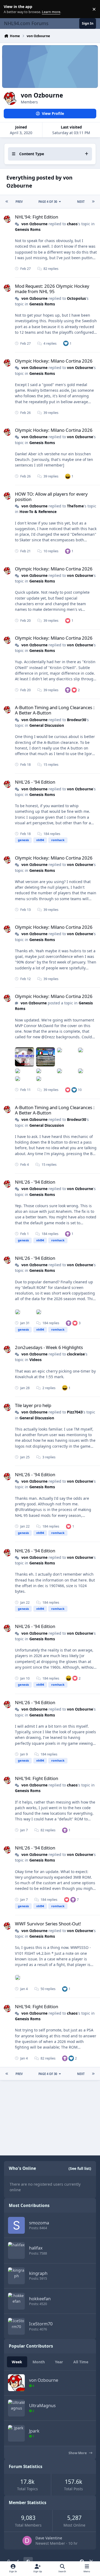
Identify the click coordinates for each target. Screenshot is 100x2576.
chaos (72, 224)
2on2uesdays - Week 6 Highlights (49, 1347)
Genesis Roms (28, 229)
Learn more (10, 9)
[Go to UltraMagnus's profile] (16, 2408)
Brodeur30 (77, 720)
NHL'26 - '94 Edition (35, 782)
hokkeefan (40, 2299)
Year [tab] (59, 2362)
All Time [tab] (81, 2362)
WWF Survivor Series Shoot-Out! (48, 1924)
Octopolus (76, 298)
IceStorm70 (41, 2324)
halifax (36, 2248)
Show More (78, 2453)
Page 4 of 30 (48, 202)
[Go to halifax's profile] (16, 2250)
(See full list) (80, 2168)
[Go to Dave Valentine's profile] (27, 2541)
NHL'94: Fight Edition (37, 217)
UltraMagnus (42, 2405)
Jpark (34, 2431)
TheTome (75, 506)
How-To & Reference (38, 512)
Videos (35, 1360)
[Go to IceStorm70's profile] (16, 2326)
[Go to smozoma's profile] (16, 2225)
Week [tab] (17, 2362)
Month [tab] (39, 2362)
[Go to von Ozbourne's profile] (7, 219)
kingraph (38, 2273)
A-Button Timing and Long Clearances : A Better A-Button (55, 710)
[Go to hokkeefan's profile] (16, 2301)
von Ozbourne (34, 224)
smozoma (39, 2223)
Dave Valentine (49, 2538)
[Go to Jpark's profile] (16, 2433)
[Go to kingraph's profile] (16, 2276)
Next (81, 202)
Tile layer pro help (33, 1405)
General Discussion (47, 725)
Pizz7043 (75, 1412)
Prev (19, 202)
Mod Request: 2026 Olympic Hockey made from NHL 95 (52, 289)
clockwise (76, 1354)
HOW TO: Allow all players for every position (51, 497)
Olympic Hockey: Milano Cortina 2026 (54, 361)
